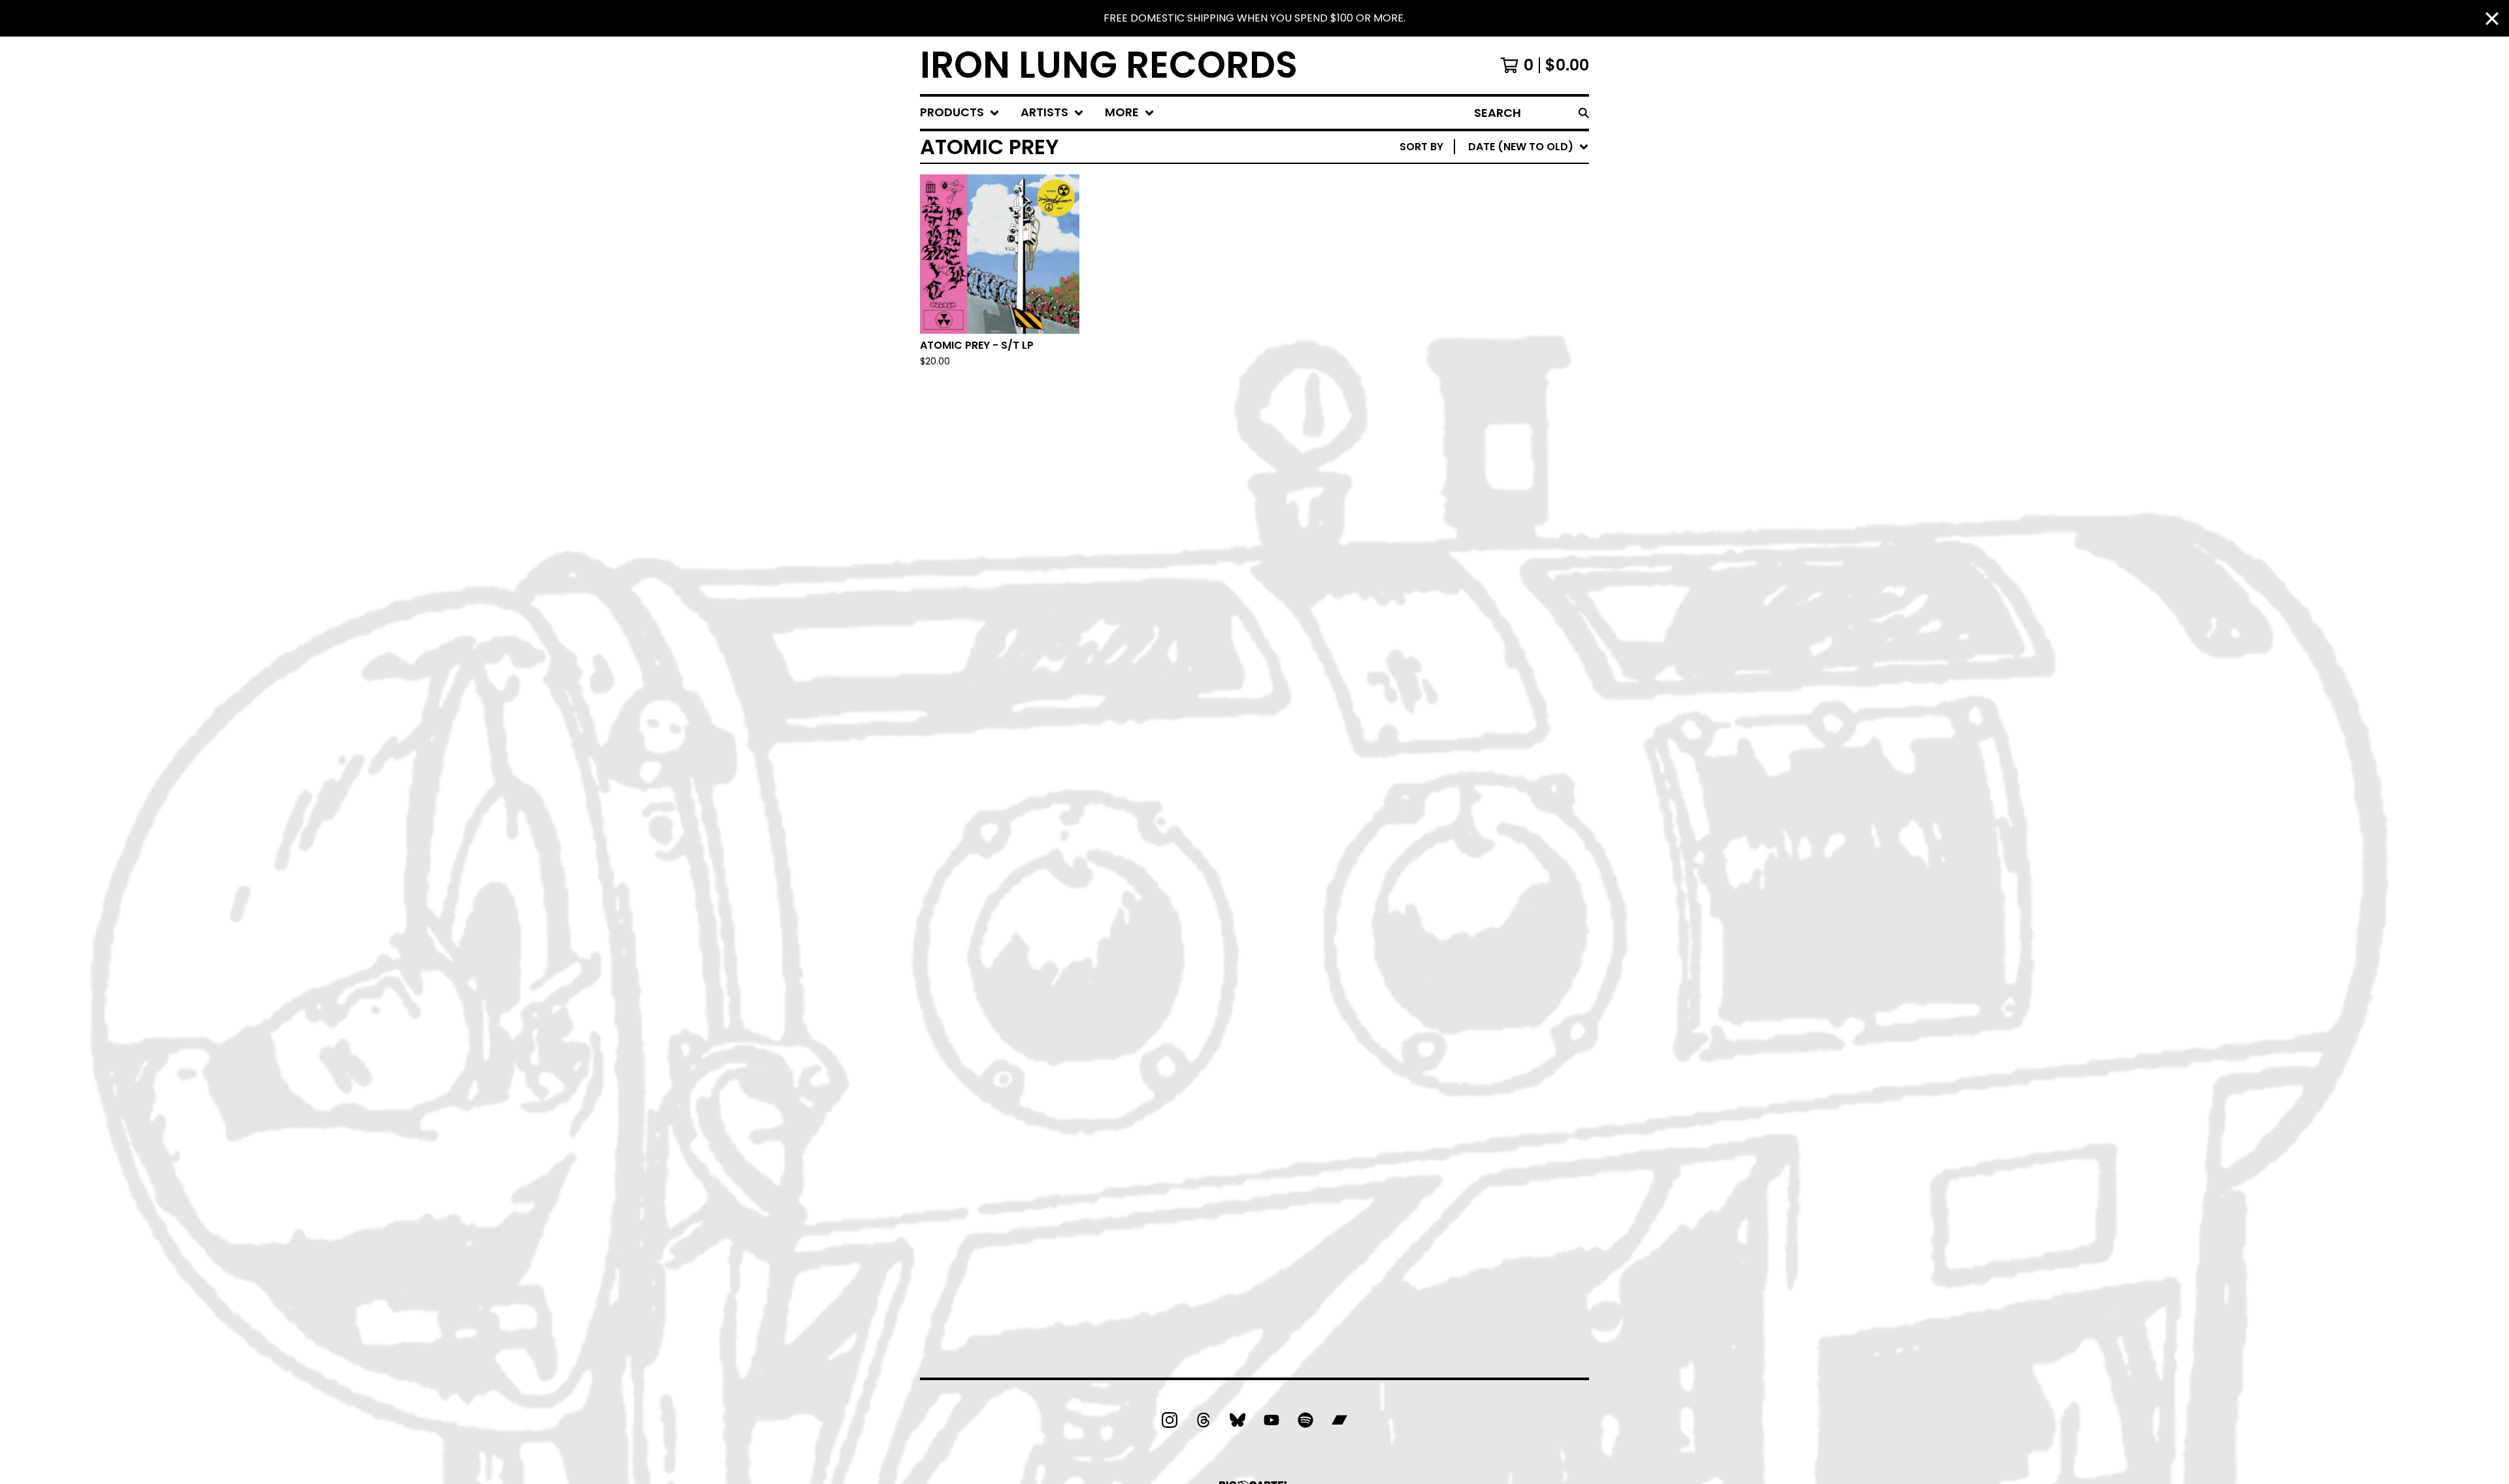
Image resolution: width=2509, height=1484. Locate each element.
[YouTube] (1271, 1420)
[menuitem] (960, 113)
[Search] (1584, 113)
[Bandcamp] (1339, 1420)
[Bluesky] (1238, 1420)
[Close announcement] (2492, 19)
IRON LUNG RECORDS (1109, 65)
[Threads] (1204, 1420)
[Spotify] (1305, 1420)
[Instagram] (1170, 1420)
